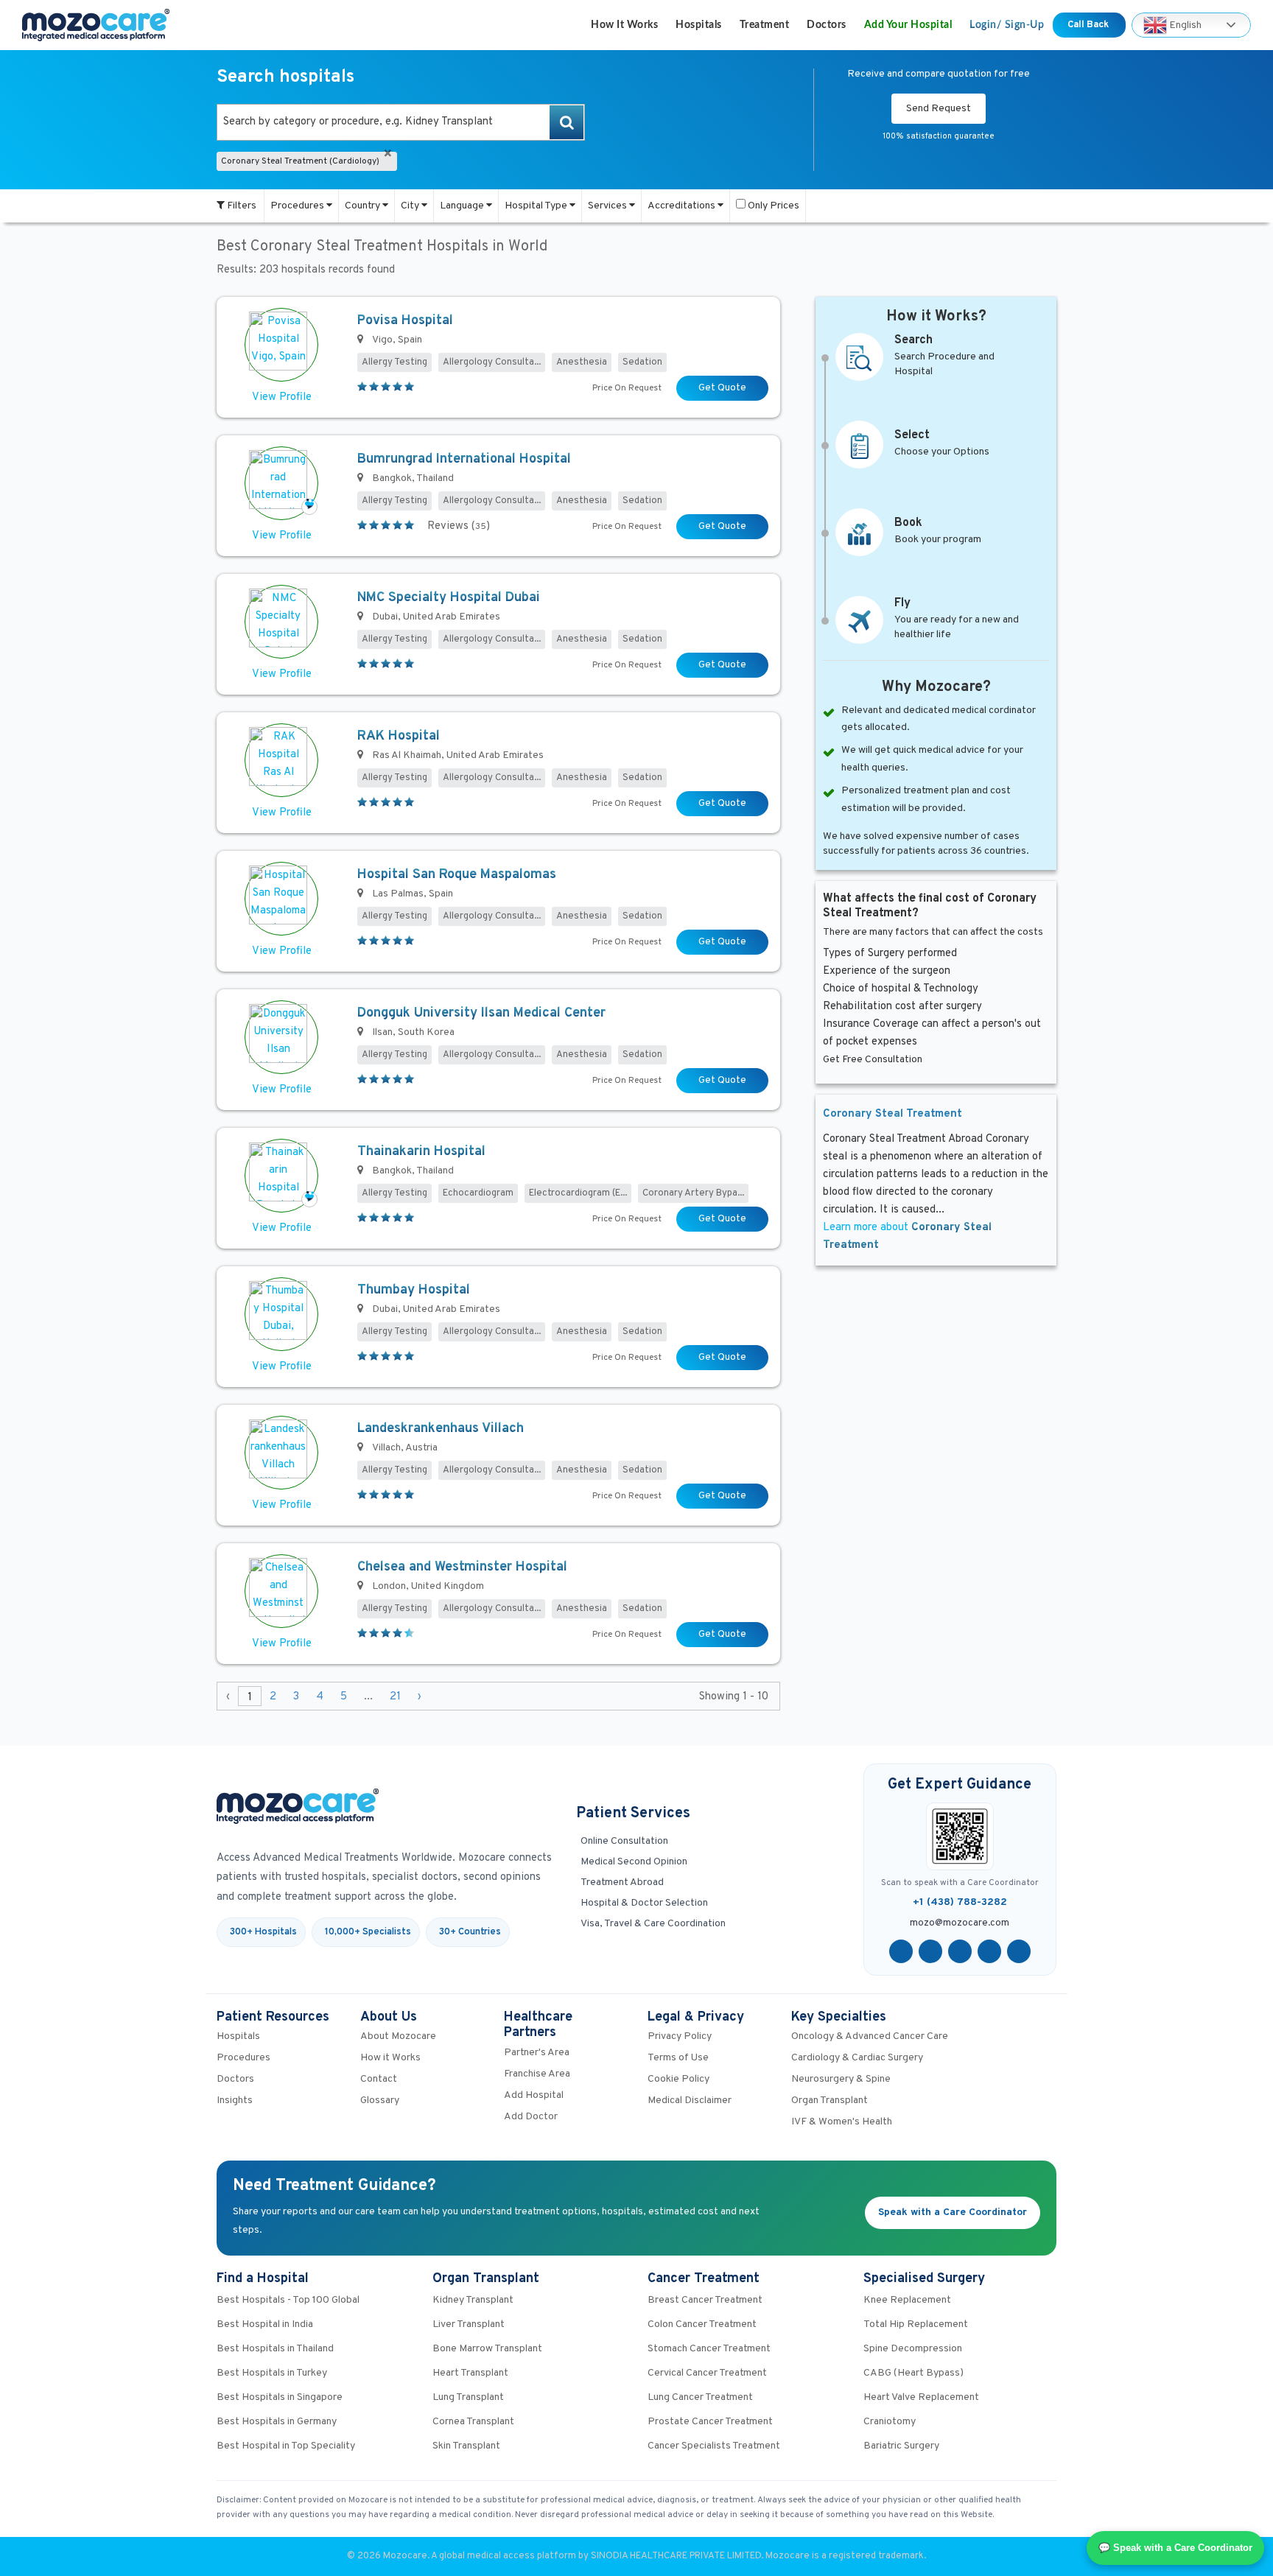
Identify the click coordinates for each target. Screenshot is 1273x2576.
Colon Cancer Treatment (702, 2324)
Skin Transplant (466, 2446)
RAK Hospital (399, 736)
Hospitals (699, 25)
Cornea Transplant (473, 2422)
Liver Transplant (469, 2324)
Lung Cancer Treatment (700, 2397)
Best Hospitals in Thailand (275, 2349)
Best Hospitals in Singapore (280, 2397)
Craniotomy (890, 2422)
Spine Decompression (913, 2349)
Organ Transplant (830, 2101)
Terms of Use (678, 2058)
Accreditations (683, 206)
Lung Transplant (468, 2397)
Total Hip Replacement (916, 2324)
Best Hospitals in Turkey (272, 2373)
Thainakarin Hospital (421, 1152)
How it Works (624, 25)
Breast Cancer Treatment (705, 2300)
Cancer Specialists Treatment (714, 2446)
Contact (379, 2079)
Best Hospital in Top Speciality (286, 2446)
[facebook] (901, 1951)
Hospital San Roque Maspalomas (457, 875)
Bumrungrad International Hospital (464, 459)
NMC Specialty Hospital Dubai (449, 598)
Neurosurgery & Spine (841, 2079)
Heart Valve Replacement (921, 2397)
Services (609, 206)
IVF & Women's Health (842, 2122)
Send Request (939, 109)
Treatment (765, 25)
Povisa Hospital (405, 321)
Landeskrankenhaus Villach (441, 1429)
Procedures (298, 206)
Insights (235, 2101)
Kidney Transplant (473, 2300)
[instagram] (1019, 1951)
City (411, 206)
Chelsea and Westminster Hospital (462, 1567)
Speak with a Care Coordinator (953, 2212)
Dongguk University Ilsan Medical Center (481, 1013)
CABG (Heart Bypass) (913, 2373)
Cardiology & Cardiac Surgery (857, 2058)
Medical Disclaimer (690, 2101)
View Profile (282, 397)
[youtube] (960, 1951)
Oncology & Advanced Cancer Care (870, 2036)
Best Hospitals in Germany (277, 2422)
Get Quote (722, 388)
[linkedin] (989, 1951)
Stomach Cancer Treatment (709, 2349)
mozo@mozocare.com (960, 1923)
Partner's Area (537, 2053)
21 (395, 1697)
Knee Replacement (907, 2300)
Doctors (827, 25)
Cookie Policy (678, 2079)
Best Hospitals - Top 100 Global (288, 2300)
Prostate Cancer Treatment (710, 2422)
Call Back (1089, 25)
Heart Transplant (470, 2373)
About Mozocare (398, 2036)
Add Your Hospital (908, 25)
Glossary (380, 2101)
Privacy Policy (680, 2036)
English (1184, 25)
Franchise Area (537, 2074)
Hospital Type (537, 206)
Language (463, 206)
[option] (401, 122)
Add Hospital (534, 2095)
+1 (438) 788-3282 (960, 1902)
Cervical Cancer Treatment (707, 2373)
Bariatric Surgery (901, 2446)
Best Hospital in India (265, 2324)
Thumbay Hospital (414, 1290)
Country (364, 206)
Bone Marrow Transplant (487, 2349)
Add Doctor (531, 2117)
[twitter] (930, 1951)
